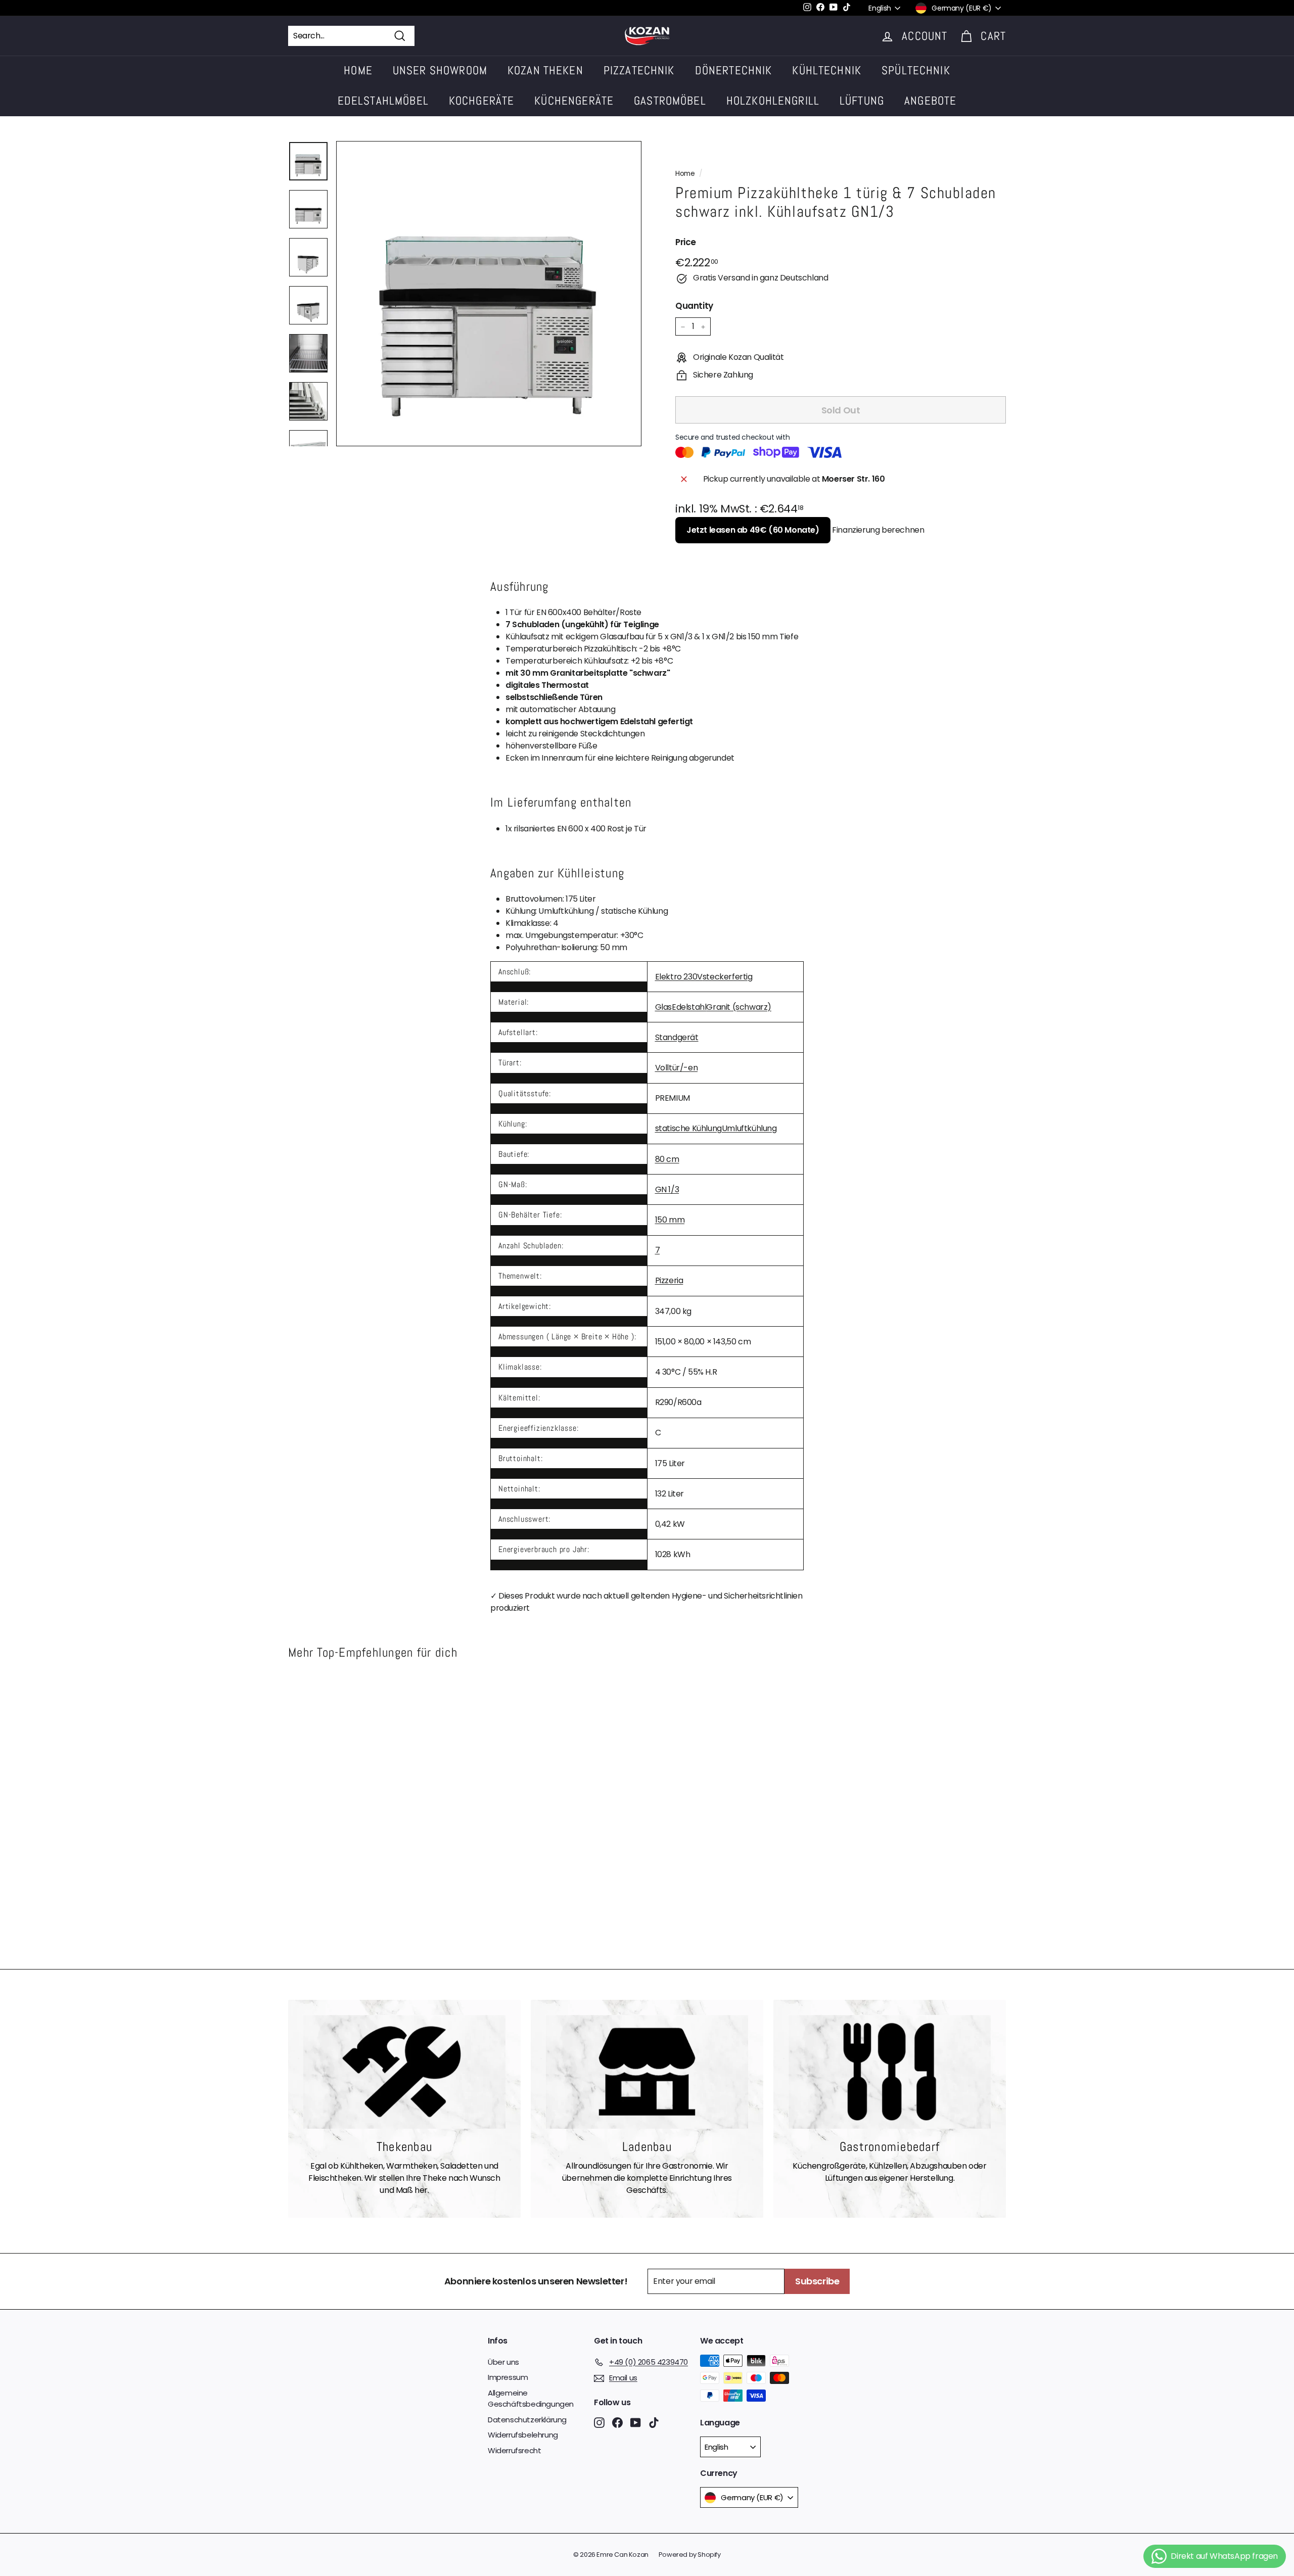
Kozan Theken (545, 70)
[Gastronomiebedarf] (890, 2072)
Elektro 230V (679, 977)
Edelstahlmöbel (383, 101)
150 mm (670, 1220)
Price (686, 243)
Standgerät (677, 1037)
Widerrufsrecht (514, 2450)
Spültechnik (916, 70)
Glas (663, 1007)
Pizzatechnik (639, 70)
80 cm (667, 1159)
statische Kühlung (688, 1128)
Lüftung (862, 101)
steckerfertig (728, 977)
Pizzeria (669, 1280)
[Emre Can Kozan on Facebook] (617, 2422)
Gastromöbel (670, 101)
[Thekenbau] (404, 2072)
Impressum (508, 2377)
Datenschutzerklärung (527, 2420)
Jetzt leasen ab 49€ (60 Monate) (753, 530)
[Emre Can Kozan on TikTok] (654, 2422)
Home (358, 70)
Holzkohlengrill (773, 101)
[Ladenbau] (647, 2072)
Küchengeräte (574, 101)
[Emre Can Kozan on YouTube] (636, 2422)
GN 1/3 (667, 1189)
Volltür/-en (677, 1068)
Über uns (503, 2362)
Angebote (930, 101)
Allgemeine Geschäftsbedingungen (531, 2399)
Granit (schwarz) (739, 1007)
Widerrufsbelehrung (523, 2435)
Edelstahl (689, 1007)
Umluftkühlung (749, 1128)
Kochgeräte (482, 101)
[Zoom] (489, 294)
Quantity (694, 306)
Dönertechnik (734, 70)
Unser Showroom (440, 70)
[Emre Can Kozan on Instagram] (599, 2422)
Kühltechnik (827, 70)
